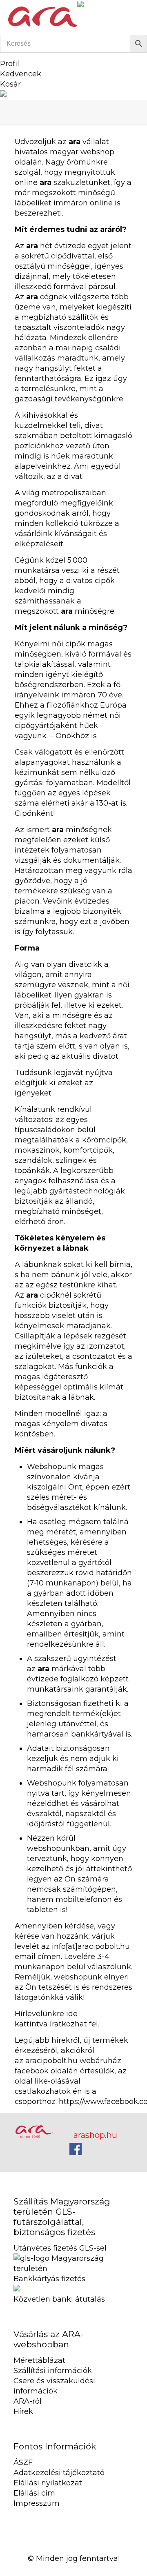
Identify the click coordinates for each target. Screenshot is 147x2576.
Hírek (23, 2411)
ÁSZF (23, 2462)
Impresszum (37, 2503)
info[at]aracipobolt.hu (91, 1946)
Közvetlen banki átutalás (59, 2299)
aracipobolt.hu (51, 2061)
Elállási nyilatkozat (48, 2483)
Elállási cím (34, 2493)
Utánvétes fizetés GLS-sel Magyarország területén (62, 2258)
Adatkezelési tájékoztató (59, 2473)
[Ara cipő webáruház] (43, 16)
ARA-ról (28, 2401)
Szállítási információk (53, 2371)
